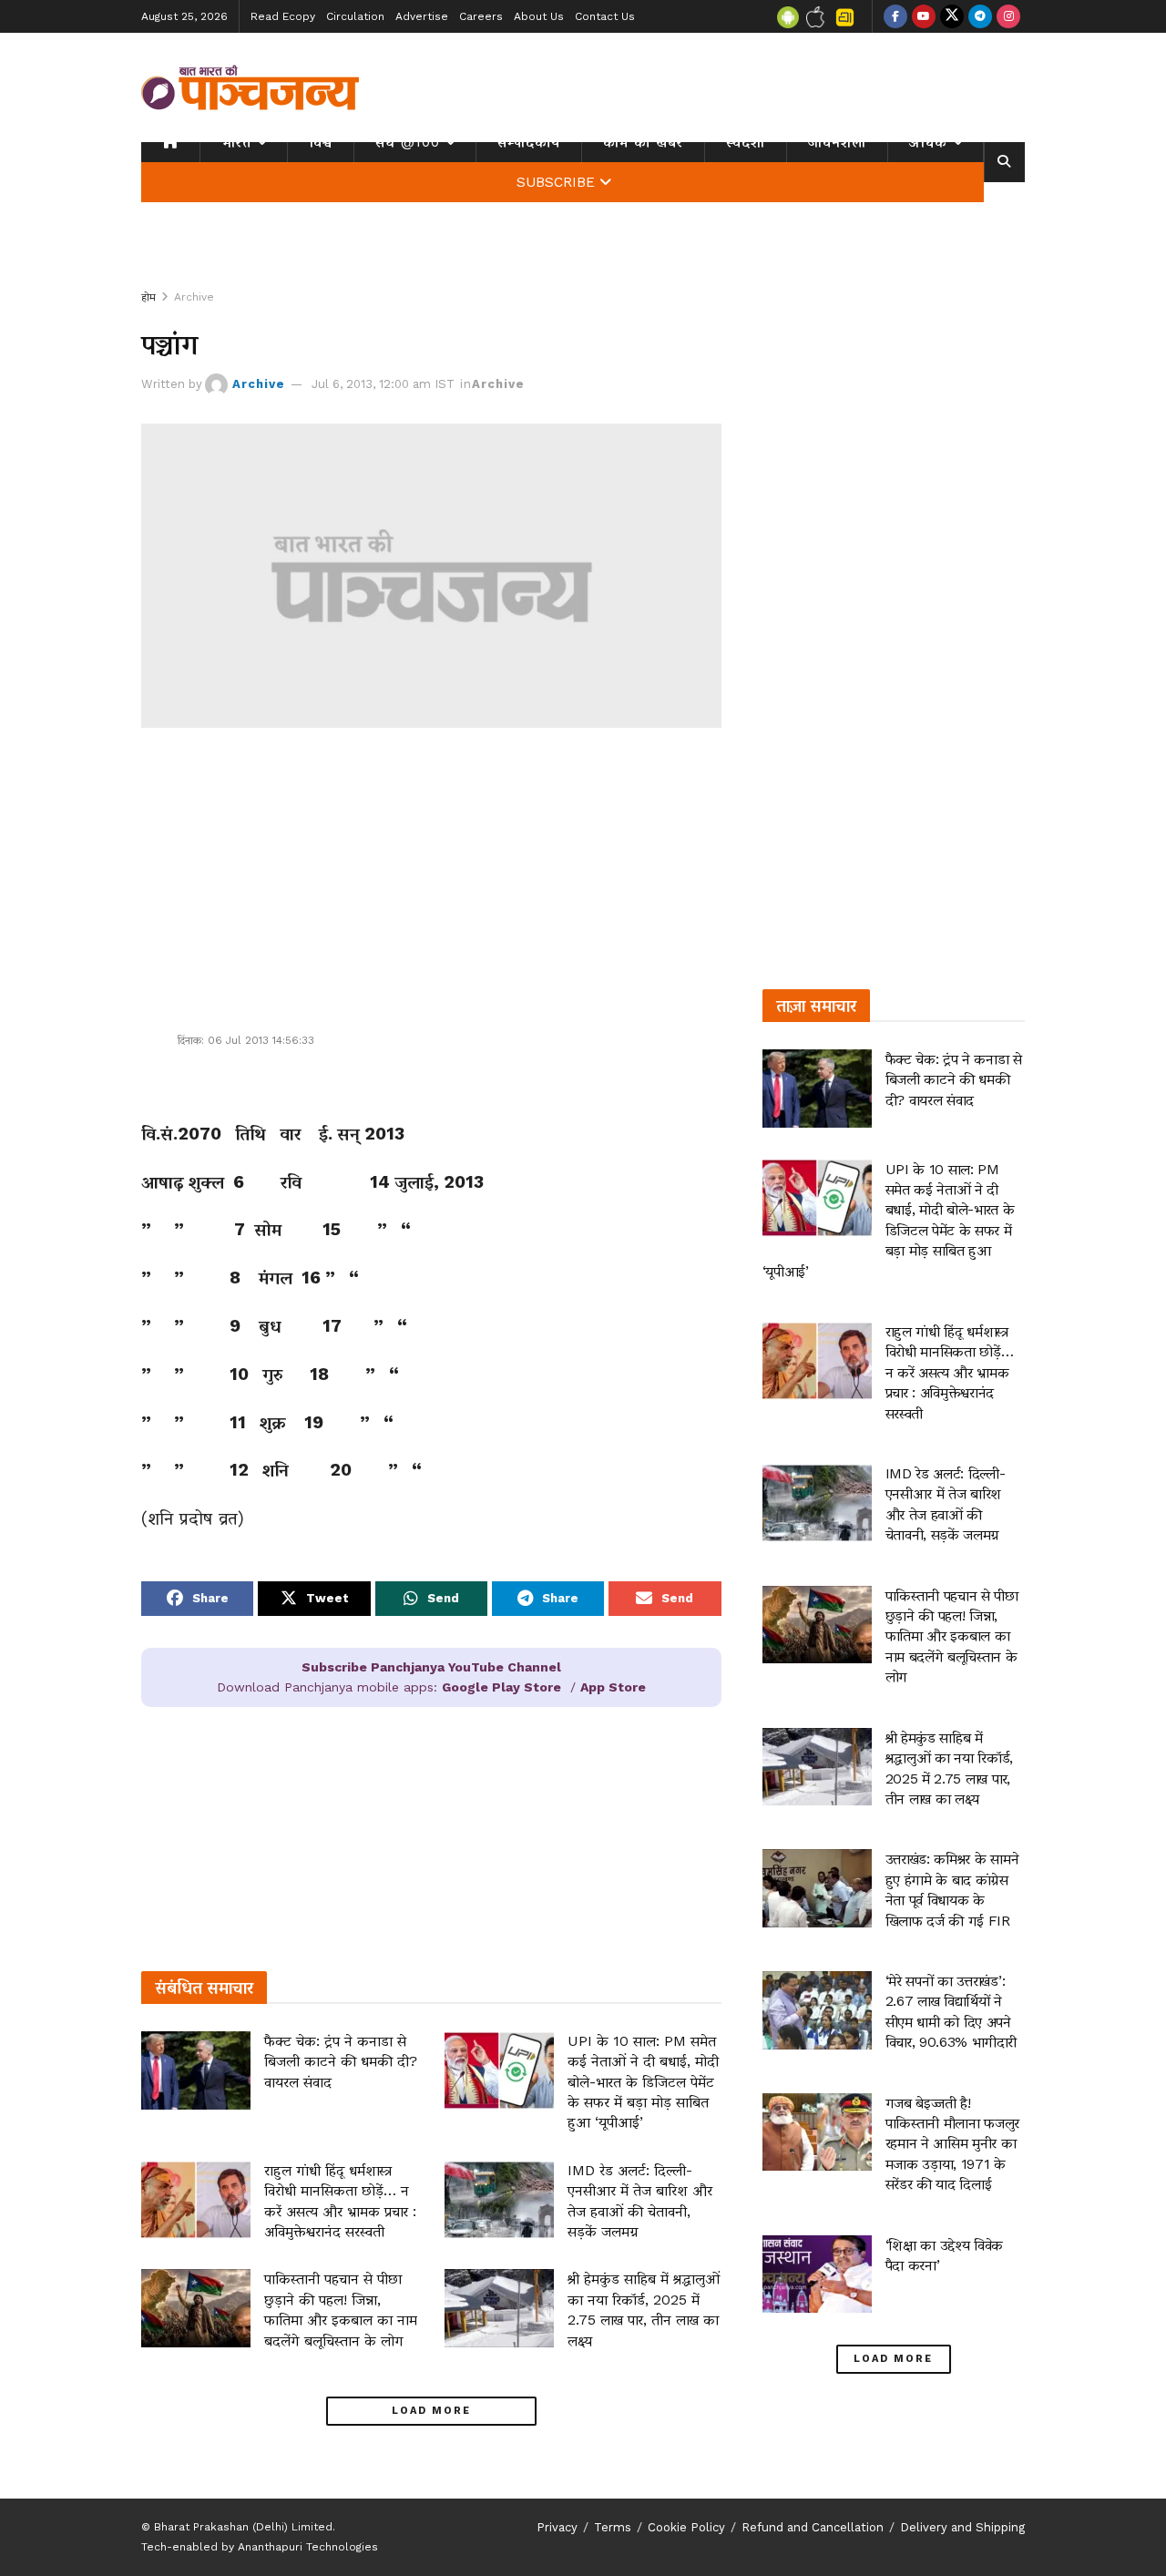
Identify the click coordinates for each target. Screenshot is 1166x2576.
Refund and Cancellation (813, 2527)
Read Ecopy (283, 16)
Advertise (422, 16)
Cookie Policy (686, 2527)
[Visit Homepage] (251, 87)
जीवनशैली (837, 142)
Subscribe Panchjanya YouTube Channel (431, 1667)
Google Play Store (501, 1687)
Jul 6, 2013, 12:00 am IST (383, 384)
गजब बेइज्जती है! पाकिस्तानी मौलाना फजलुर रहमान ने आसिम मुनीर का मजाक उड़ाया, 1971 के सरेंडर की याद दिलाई (953, 2144)
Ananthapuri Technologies (308, 2547)
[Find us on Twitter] (952, 16)
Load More (431, 2411)
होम (148, 297)
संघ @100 (408, 142)
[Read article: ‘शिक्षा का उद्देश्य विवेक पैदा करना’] (817, 2274)
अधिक (928, 142)
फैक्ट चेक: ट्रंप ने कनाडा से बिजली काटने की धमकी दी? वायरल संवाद (341, 2061)
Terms (613, 2527)
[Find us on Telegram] (980, 16)
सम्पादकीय (529, 142)
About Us (539, 16)
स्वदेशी (746, 142)
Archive (194, 297)
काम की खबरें (643, 142)
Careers (481, 16)
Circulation (355, 16)
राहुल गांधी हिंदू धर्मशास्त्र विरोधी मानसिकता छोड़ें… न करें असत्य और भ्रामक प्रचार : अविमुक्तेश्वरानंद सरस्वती (950, 1372)
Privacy (557, 2527)
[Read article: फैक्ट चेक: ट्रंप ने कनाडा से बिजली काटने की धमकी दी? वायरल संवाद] (196, 2070)
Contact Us (605, 16)
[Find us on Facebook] (895, 16)
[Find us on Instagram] (1008, 16)
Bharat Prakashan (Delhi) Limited (243, 2527)
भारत (236, 142)
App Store (613, 1687)
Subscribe (556, 182)
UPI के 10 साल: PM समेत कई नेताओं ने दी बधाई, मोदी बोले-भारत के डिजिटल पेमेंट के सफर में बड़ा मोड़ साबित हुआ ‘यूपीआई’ (643, 2082)
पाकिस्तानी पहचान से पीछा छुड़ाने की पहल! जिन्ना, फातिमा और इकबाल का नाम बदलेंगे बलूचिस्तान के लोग (952, 1636)
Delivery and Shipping (962, 2527)
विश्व (321, 142)
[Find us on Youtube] (924, 16)
